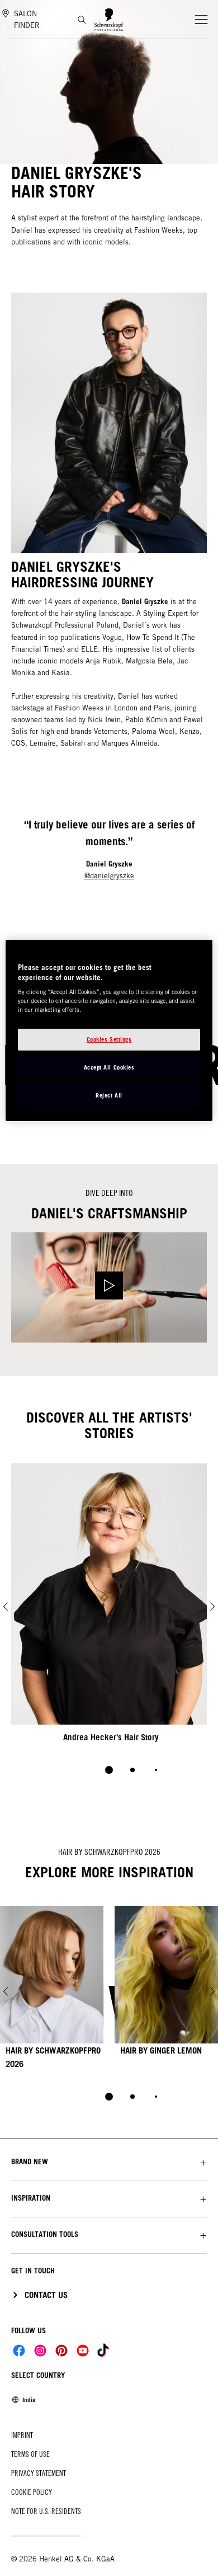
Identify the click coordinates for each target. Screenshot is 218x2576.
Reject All (109, 1095)
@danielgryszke (109, 876)
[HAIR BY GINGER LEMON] (166, 1992)
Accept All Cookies (109, 1067)
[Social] (19, 2351)
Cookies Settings (109, 1039)
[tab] (109, 1770)
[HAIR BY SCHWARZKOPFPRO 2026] (52, 1992)
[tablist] (109, 2097)
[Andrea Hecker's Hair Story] (109, 1607)
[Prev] (6, 1607)
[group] (109, 1626)
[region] (109, 1030)
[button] (109, 2162)
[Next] (212, 1607)
